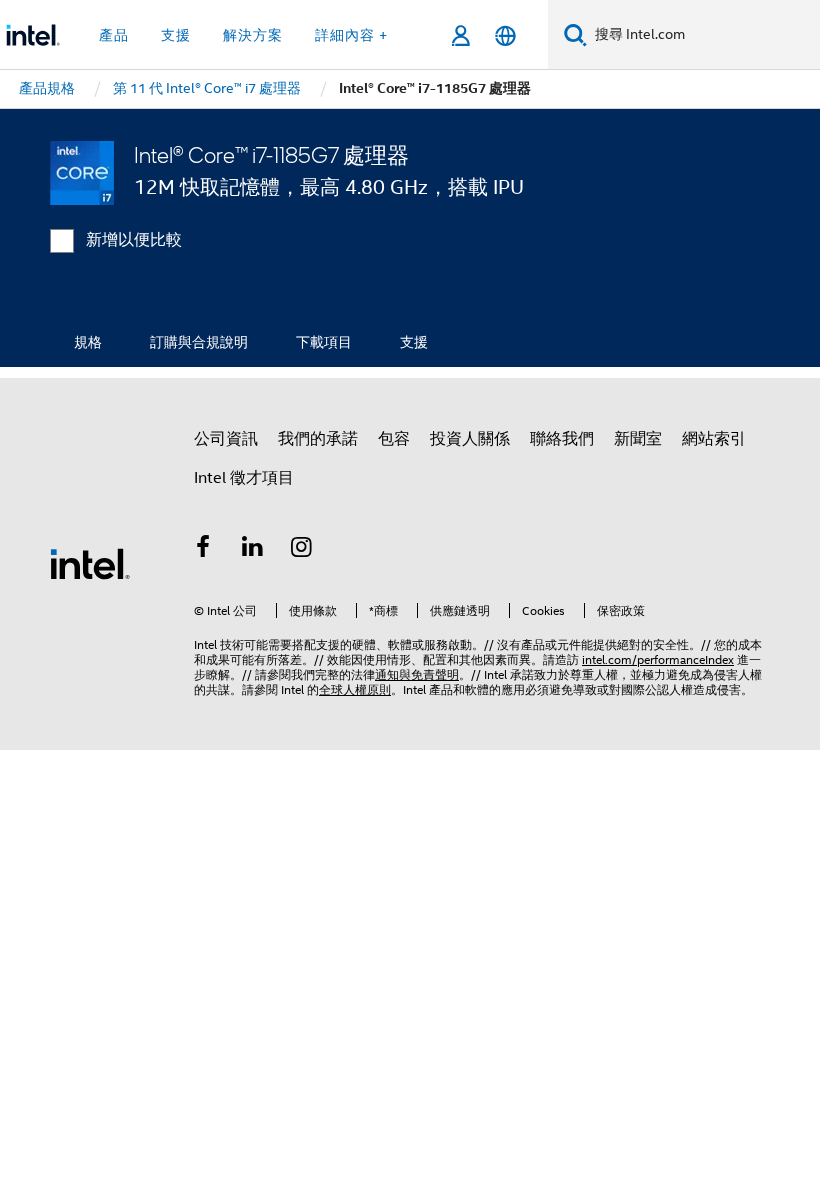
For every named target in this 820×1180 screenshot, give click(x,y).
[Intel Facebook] (203, 550)
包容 (394, 439)
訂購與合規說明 (199, 342)
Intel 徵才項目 (244, 478)
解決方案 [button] (253, 35)
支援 (414, 342)
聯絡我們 (562, 439)
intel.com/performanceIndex (658, 659)
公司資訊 (226, 439)
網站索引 (714, 439)
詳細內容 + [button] (351, 35)
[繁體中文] (505, 35)
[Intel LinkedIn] (253, 550)
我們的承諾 (318, 439)
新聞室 (638, 439)
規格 (88, 342)
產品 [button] (114, 35)
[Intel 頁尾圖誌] (90, 563)
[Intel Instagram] (302, 550)
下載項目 (324, 342)
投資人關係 (470, 439)
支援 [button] (176, 35)
